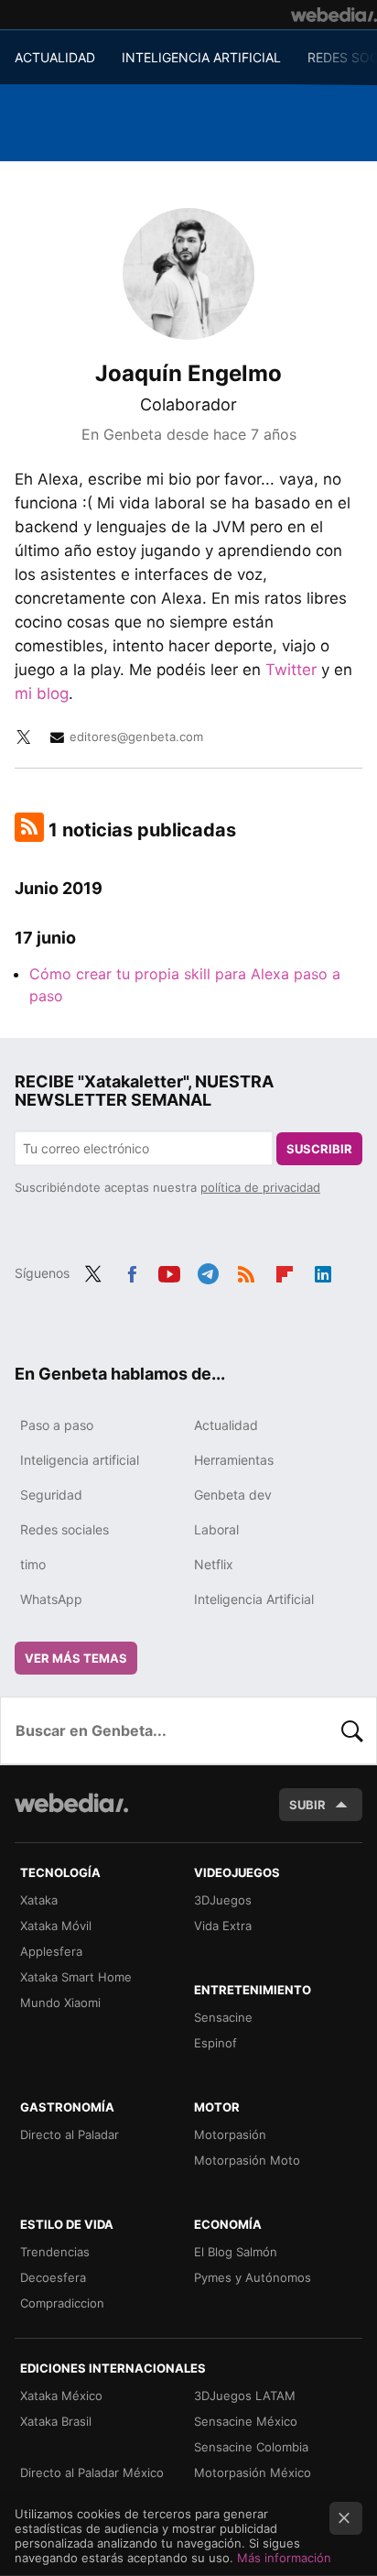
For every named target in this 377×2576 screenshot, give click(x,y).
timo (33, 1564)
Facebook (132, 1272)
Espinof (215, 2043)
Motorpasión (230, 2134)
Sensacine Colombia (251, 2447)
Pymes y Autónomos (253, 2277)
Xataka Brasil (56, 2421)
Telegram (208, 1272)
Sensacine (223, 2017)
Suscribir (319, 1149)
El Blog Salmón (236, 2252)
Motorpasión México (253, 2472)
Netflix (214, 1564)
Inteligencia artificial (80, 1460)
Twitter (291, 670)
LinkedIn (323, 1272)
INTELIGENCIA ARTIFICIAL (201, 57)
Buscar (352, 1730)
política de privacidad (260, 1187)
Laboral (216, 1529)
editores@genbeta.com (136, 737)
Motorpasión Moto (247, 2160)
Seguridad (51, 1495)
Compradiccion (62, 2303)
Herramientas (234, 1460)
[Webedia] (334, 15)
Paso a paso (57, 1425)
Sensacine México (246, 2421)
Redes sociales (65, 1529)
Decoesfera (53, 2277)
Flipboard (285, 1272)
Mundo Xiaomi (60, 2003)
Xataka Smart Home (76, 1977)
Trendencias (55, 2252)
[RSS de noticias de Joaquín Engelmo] (29, 827)
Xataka (39, 1900)
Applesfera (51, 1951)
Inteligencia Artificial (254, 1599)
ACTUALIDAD (55, 57)
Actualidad (226, 1425)
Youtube (169, 1272)
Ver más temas (76, 1658)
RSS (246, 1272)
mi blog (42, 693)
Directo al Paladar (70, 2134)
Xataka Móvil (56, 1926)
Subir (307, 1805)
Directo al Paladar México (92, 2472)
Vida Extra (223, 1926)
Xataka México (61, 2396)
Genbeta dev (233, 1495)
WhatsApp (51, 1599)
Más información (284, 2558)
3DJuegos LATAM (245, 2396)
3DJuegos (223, 1900)
